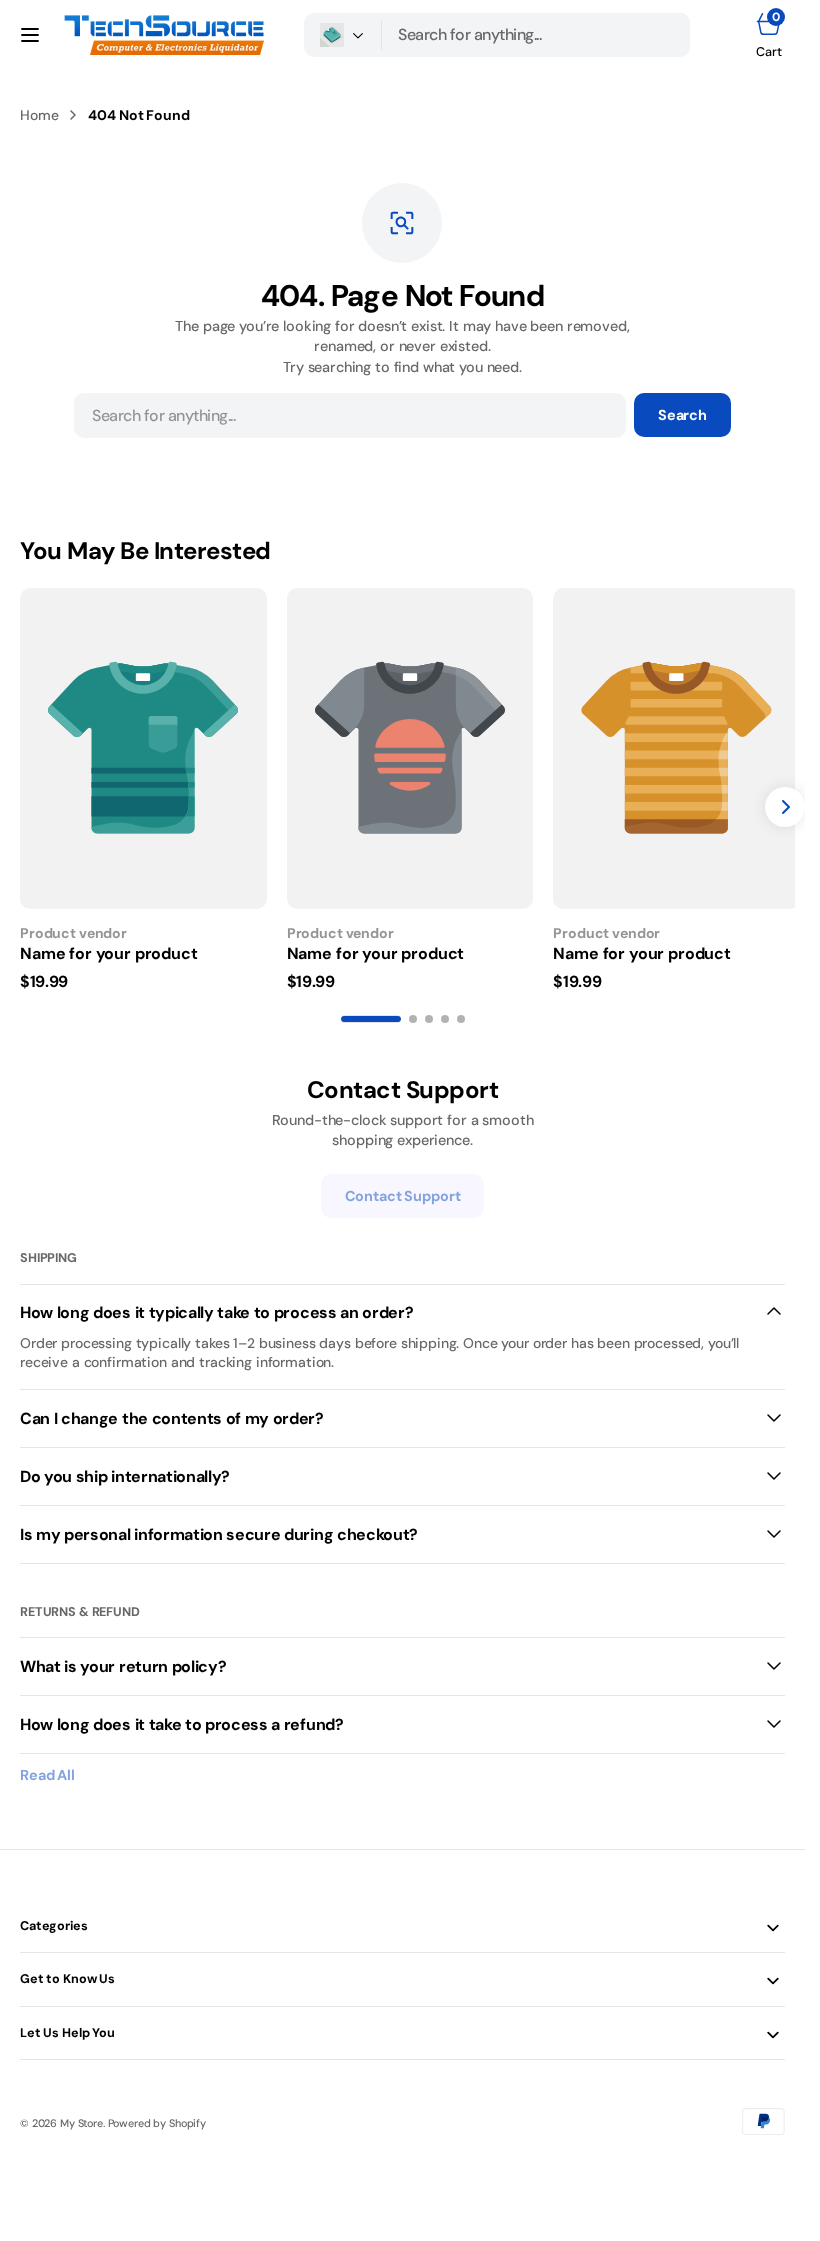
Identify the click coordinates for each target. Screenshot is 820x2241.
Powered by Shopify (157, 2116)
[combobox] (536, 35)
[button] (30, 35)
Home (39, 115)
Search (682, 415)
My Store (81, 2116)
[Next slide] (785, 803)
